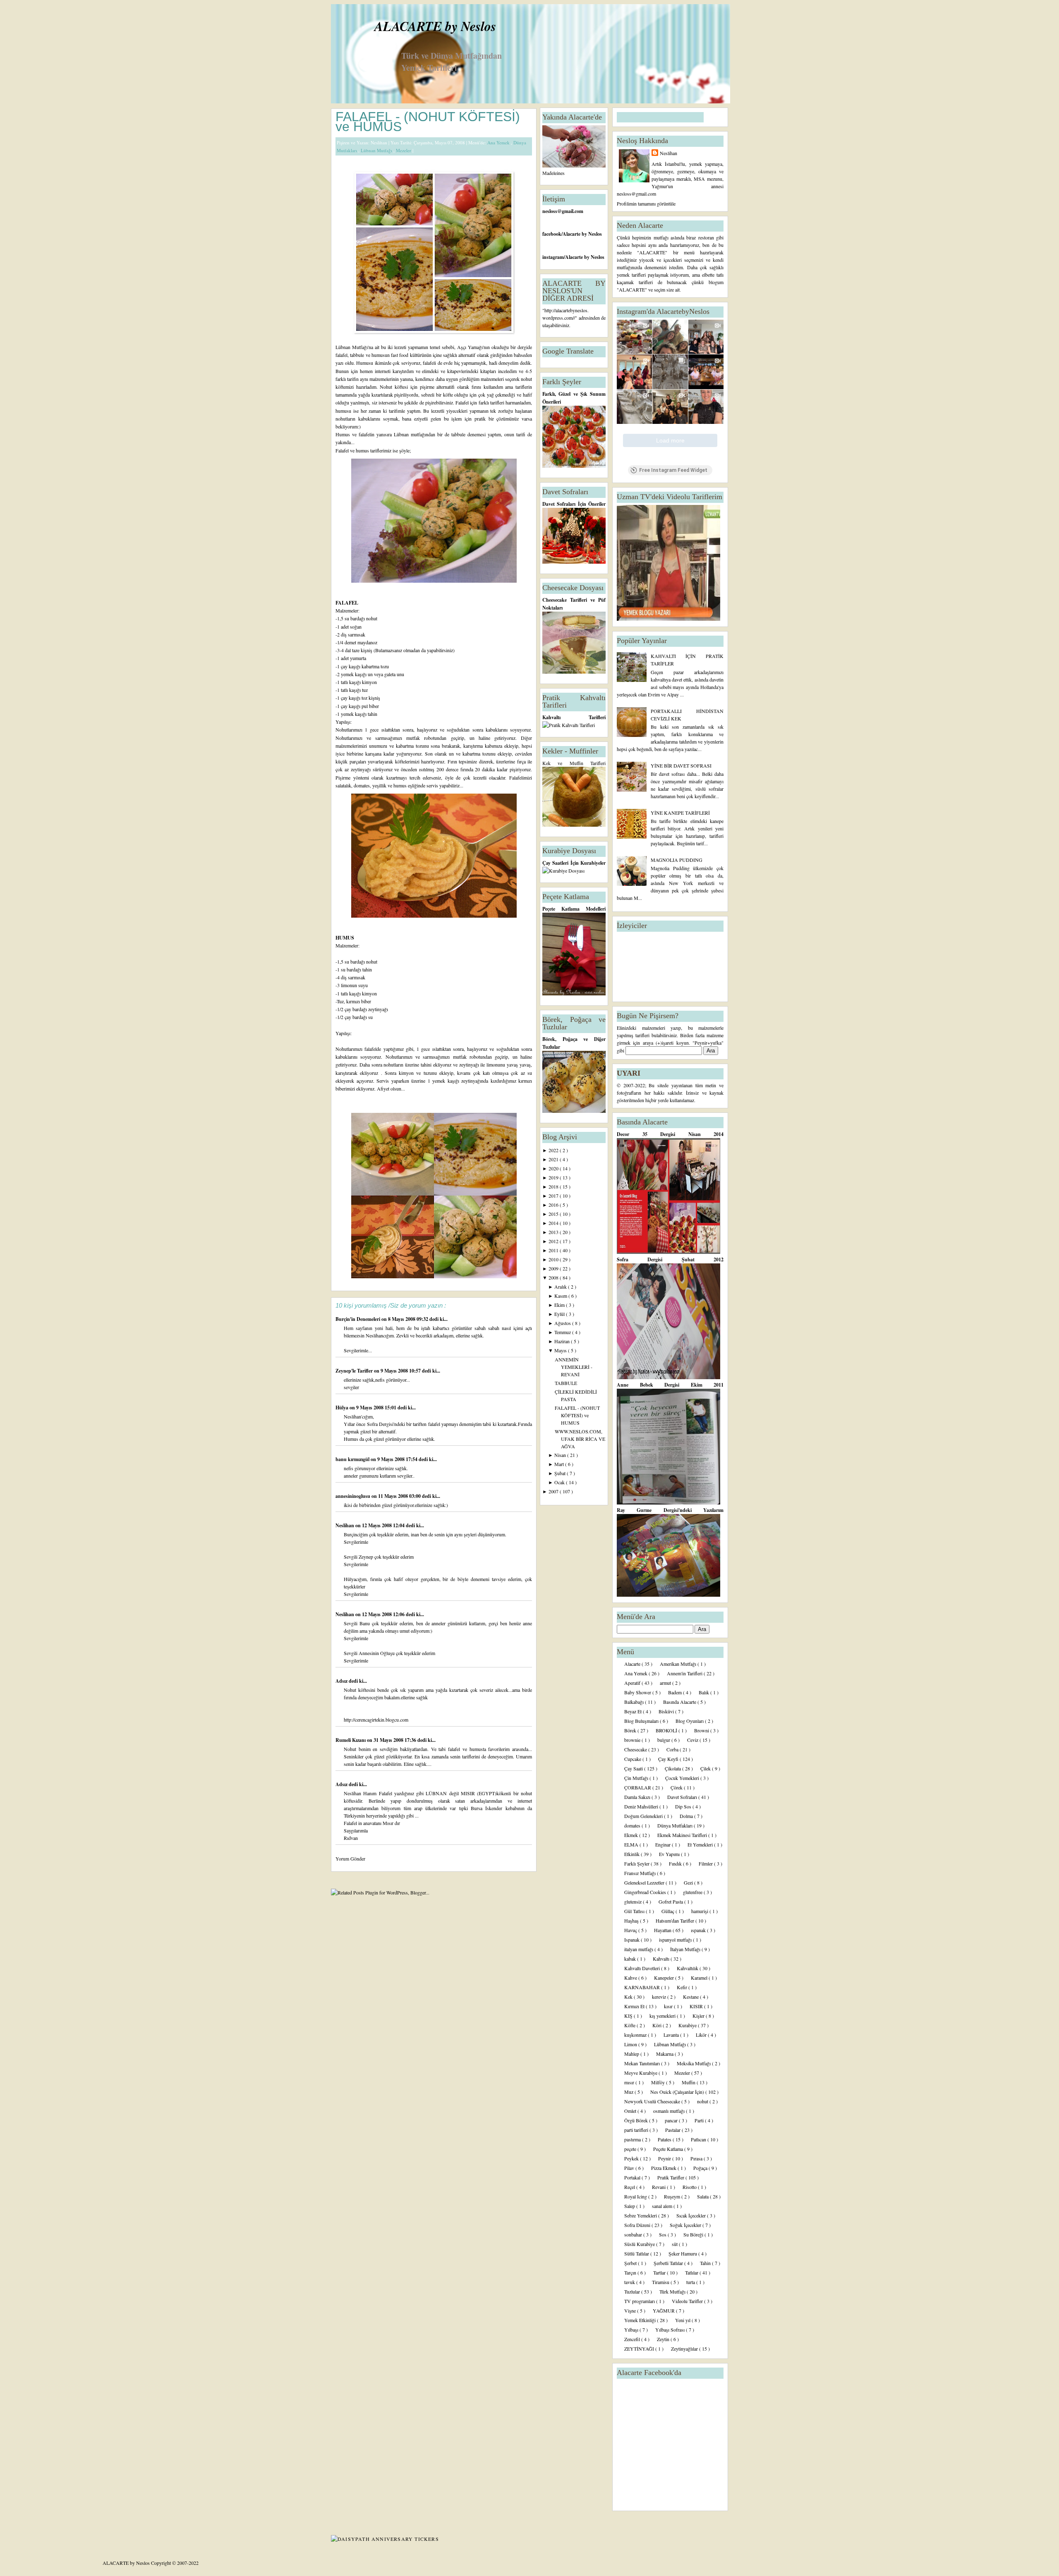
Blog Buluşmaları (642, 1721)
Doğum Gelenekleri (644, 1816)
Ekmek (632, 1835)
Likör (702, 2035)
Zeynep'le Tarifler (355, 1371)
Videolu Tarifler (688, 2301)
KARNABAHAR (643, 1987)
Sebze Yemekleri (641, 2215)
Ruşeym (673, 2196)
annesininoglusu (353, 1496)
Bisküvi (667, 1711)
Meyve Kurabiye (641, 2073)
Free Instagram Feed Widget (673, 470)
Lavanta (672, 2035)
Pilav (630, 2168)
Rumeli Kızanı (351, 1740)
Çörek (677, 1787)
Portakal (633, 2177)
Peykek (632, 2158)
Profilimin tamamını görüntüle (646, 203)
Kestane (691, 1997)
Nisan (561, 1455)
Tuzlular (633, 2291)
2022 (554, 1150)
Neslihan (345, 1525)
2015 (554, 1214)
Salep (630, 2206)
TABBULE (566, 1383)
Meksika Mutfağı (694, 2063)
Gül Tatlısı (635, 1911)
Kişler (699, 2016)
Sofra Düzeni (638, 2225)
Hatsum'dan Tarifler (676, 1921)
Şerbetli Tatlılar (669, 2263)
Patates (665, 2139)
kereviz (660, 1997)
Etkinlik (633, 1854)
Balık (704, 1692)
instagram (553, 257)
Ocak (560, 1482)
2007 (554, 1491)
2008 (554, 1277)
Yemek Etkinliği (641, 2320)
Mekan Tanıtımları (643, 2063)
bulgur (664, 1740)
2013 (554, 1232)
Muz (629, 2092)
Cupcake (633, 1759)
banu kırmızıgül (353, 1459)
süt (675, 2244)
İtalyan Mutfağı (686, 1949)
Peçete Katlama (669, 2149)
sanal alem (663, 2206)
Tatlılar (692, 2272)
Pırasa (697, 2158)
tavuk (630, 2282)
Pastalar (673, 2130)
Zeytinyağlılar (685, 2349)
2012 (554, 1241)
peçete (631, 2149)
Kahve (631, 1978)
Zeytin (664, 2339)
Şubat (561, 1473)
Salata (703, 2196)
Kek (629, 1997)
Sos (663, 2234)
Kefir (683, 1987)
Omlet (631, 2111)
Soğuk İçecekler (686, 2225)
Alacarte (633, 1664)
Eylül (560, 1314)
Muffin (689, 2082)
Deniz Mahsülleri (642, 1806)
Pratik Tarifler (671, 2177)
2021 (554, 1159)
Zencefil (633, 2339)
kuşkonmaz (636, 2035)
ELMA (632, 1844)
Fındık (676, 1863)
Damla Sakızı (638, 1797)
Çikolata (673, 1768)
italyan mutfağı (639, 1949)
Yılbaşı (632, 2330)
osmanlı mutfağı (670, 2111)
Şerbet (631, 2263)
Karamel (700, 1978)
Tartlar (660, 2272)
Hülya (343, 1408)
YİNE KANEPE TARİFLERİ (680, 813)
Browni (702, 1730)
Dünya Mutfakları (676, 1825)
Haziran (563, 1341)
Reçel (630, 2187)
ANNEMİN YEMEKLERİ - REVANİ (574, 1367)
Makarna (665, 2054)
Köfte (630, 2025)
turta (691, 2282)
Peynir (665, 2158)
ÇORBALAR (638, 1787)
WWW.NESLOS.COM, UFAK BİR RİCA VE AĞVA (580, 1439)
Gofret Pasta (671, 1902)
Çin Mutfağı (637, 1778)
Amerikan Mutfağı (679, 1664)
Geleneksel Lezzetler (645, 1882)
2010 (554, 1259)
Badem (676, 1692)
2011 (554, 1250)
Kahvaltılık (688, 1968)
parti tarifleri (637, 2130)
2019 (554, 1177)
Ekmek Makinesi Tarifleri (683, 1835)
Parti (700, 2120)
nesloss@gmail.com (563, 211)
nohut (703, 2101)
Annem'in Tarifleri (685, 1673)
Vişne (631, 2311)
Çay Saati (634, 1768)
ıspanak (699, 1930)
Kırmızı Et (635, 2006)
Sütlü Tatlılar (637, 2253)
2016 (554, 1205)
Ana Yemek (499, 142)
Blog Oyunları (690, 1721)
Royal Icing (636, 2196)
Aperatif (633, 1683)
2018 (554, 1186)
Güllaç (668, 1911)
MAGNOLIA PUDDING (677, 860)
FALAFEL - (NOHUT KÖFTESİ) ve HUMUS (428, 122)
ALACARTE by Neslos (435, 26)
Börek (631, 1730)
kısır (669, 2006)
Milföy (659, 2082)
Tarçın (631, 2272)
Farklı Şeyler (637, 1863)
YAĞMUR (664, 2311)
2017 (554, 1196)
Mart (560, 1464)
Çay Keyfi (669, 1759)
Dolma (687, 1816)
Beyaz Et (634, 1711)
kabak (631, 1959)
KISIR (697, 2006)
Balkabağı (635, 1702)
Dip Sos (684, 1806)
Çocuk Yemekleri (683, 1778)
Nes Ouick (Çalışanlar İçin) (678, 2092)
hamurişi (700, 1911)
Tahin (706, 2263)
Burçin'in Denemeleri (358, 1319)
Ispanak (633, 1940)
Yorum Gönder (350, 1858)
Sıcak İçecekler (692, 2215)
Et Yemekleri (701, 1844)
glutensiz (634, 1902)
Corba (673, 1749)
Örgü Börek (637, 2120)
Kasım (561, 1296)
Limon (631, 2044)
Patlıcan (699, 2139)
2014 (554, 1223)
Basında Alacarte (680, 1702)
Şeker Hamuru (683, 2253)
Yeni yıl (683, 2320)
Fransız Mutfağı (641, 1873)
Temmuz (563, 1332)
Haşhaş (632, 1921)
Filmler (706, 1863)
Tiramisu (661, 2282)
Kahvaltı (662, 1959)
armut (666, 1683)
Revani (659, 2187)
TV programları (640, 2301)
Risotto (690, 2187)
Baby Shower (638, 1692)
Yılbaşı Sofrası (671, 2330)
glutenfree (693, 1892)
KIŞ (629, 2016)
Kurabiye (688, 2025)
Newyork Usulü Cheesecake (653, 2101)
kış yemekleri (663, 2016)
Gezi (689, 1882)
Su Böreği (694, 2234)
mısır (630, 2082)
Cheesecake (636, 1749)
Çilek (706, 1768)
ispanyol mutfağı (676, 1940)
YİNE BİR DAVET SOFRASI (681, 765)
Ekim (560, 1305)
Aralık (561, 1287)
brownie (633, 1740)
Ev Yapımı (670, 1854)
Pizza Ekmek (664, 2168)
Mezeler (404, 150)
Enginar (664, 1844)
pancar (672, 2120)
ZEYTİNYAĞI (640, 2349)
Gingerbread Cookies (646, 1892)
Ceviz (693, 1740)
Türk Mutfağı (673, 2291)
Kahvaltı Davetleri (643, 1968)
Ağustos (563, 1323)
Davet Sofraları (683, 1797)
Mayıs (561, 1350)
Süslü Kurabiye (640, 2244)
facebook (552, 234)
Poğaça (701, 2168)
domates (633, 1825)
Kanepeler (665, 1978)
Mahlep (632, 2054)
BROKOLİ (667, 1730)
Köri (658, 2025)
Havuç (631, 1930)
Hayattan (663, 1930)
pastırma (633, 2139)
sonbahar (634, 2234)
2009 (554, 1268)
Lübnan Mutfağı (377, 150)
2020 (554, 1168)
